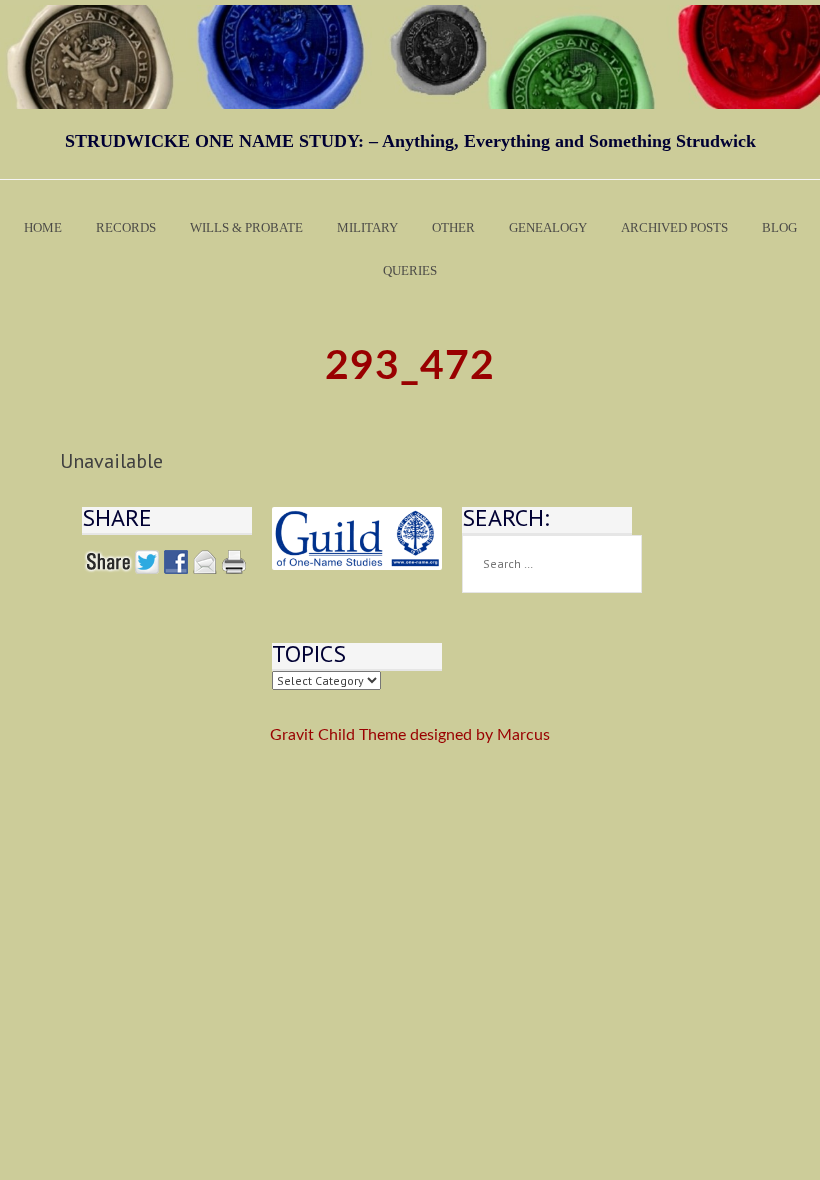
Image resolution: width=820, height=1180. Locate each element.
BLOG (779, 227)
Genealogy (548, 227)
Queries (410, 270)
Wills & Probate (246, 227)
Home (43, 227)
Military (367, 227)
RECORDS (126, 227)
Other (453, 227)
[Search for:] (552, 564)
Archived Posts (674, 227)
